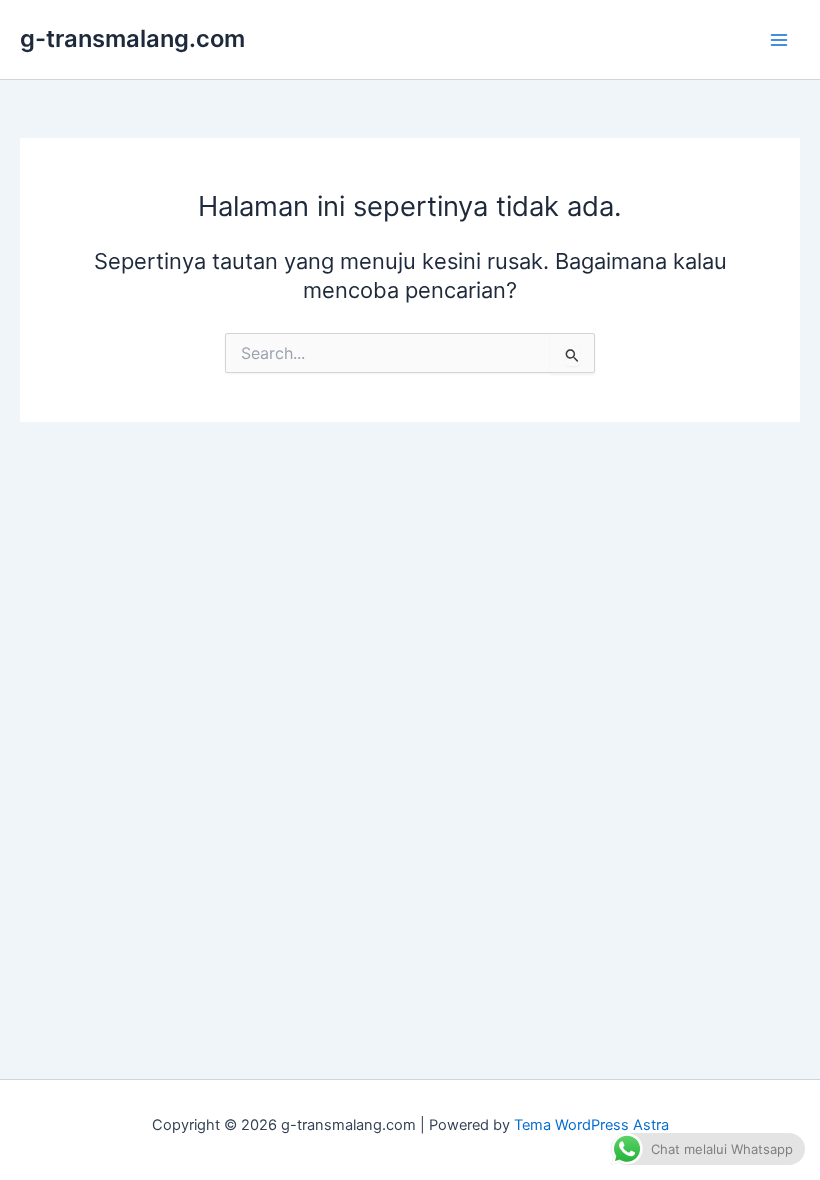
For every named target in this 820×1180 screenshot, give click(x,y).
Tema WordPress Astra (591, 1125)
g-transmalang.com (132, 38)
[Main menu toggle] (779, 40)
